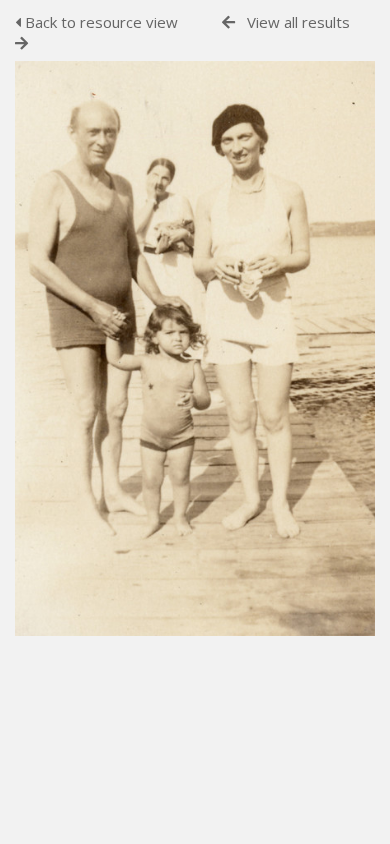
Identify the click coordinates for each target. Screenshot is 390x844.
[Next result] (21, 43)
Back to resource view (99, 22)
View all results (298, 22)
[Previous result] (228, 22)
